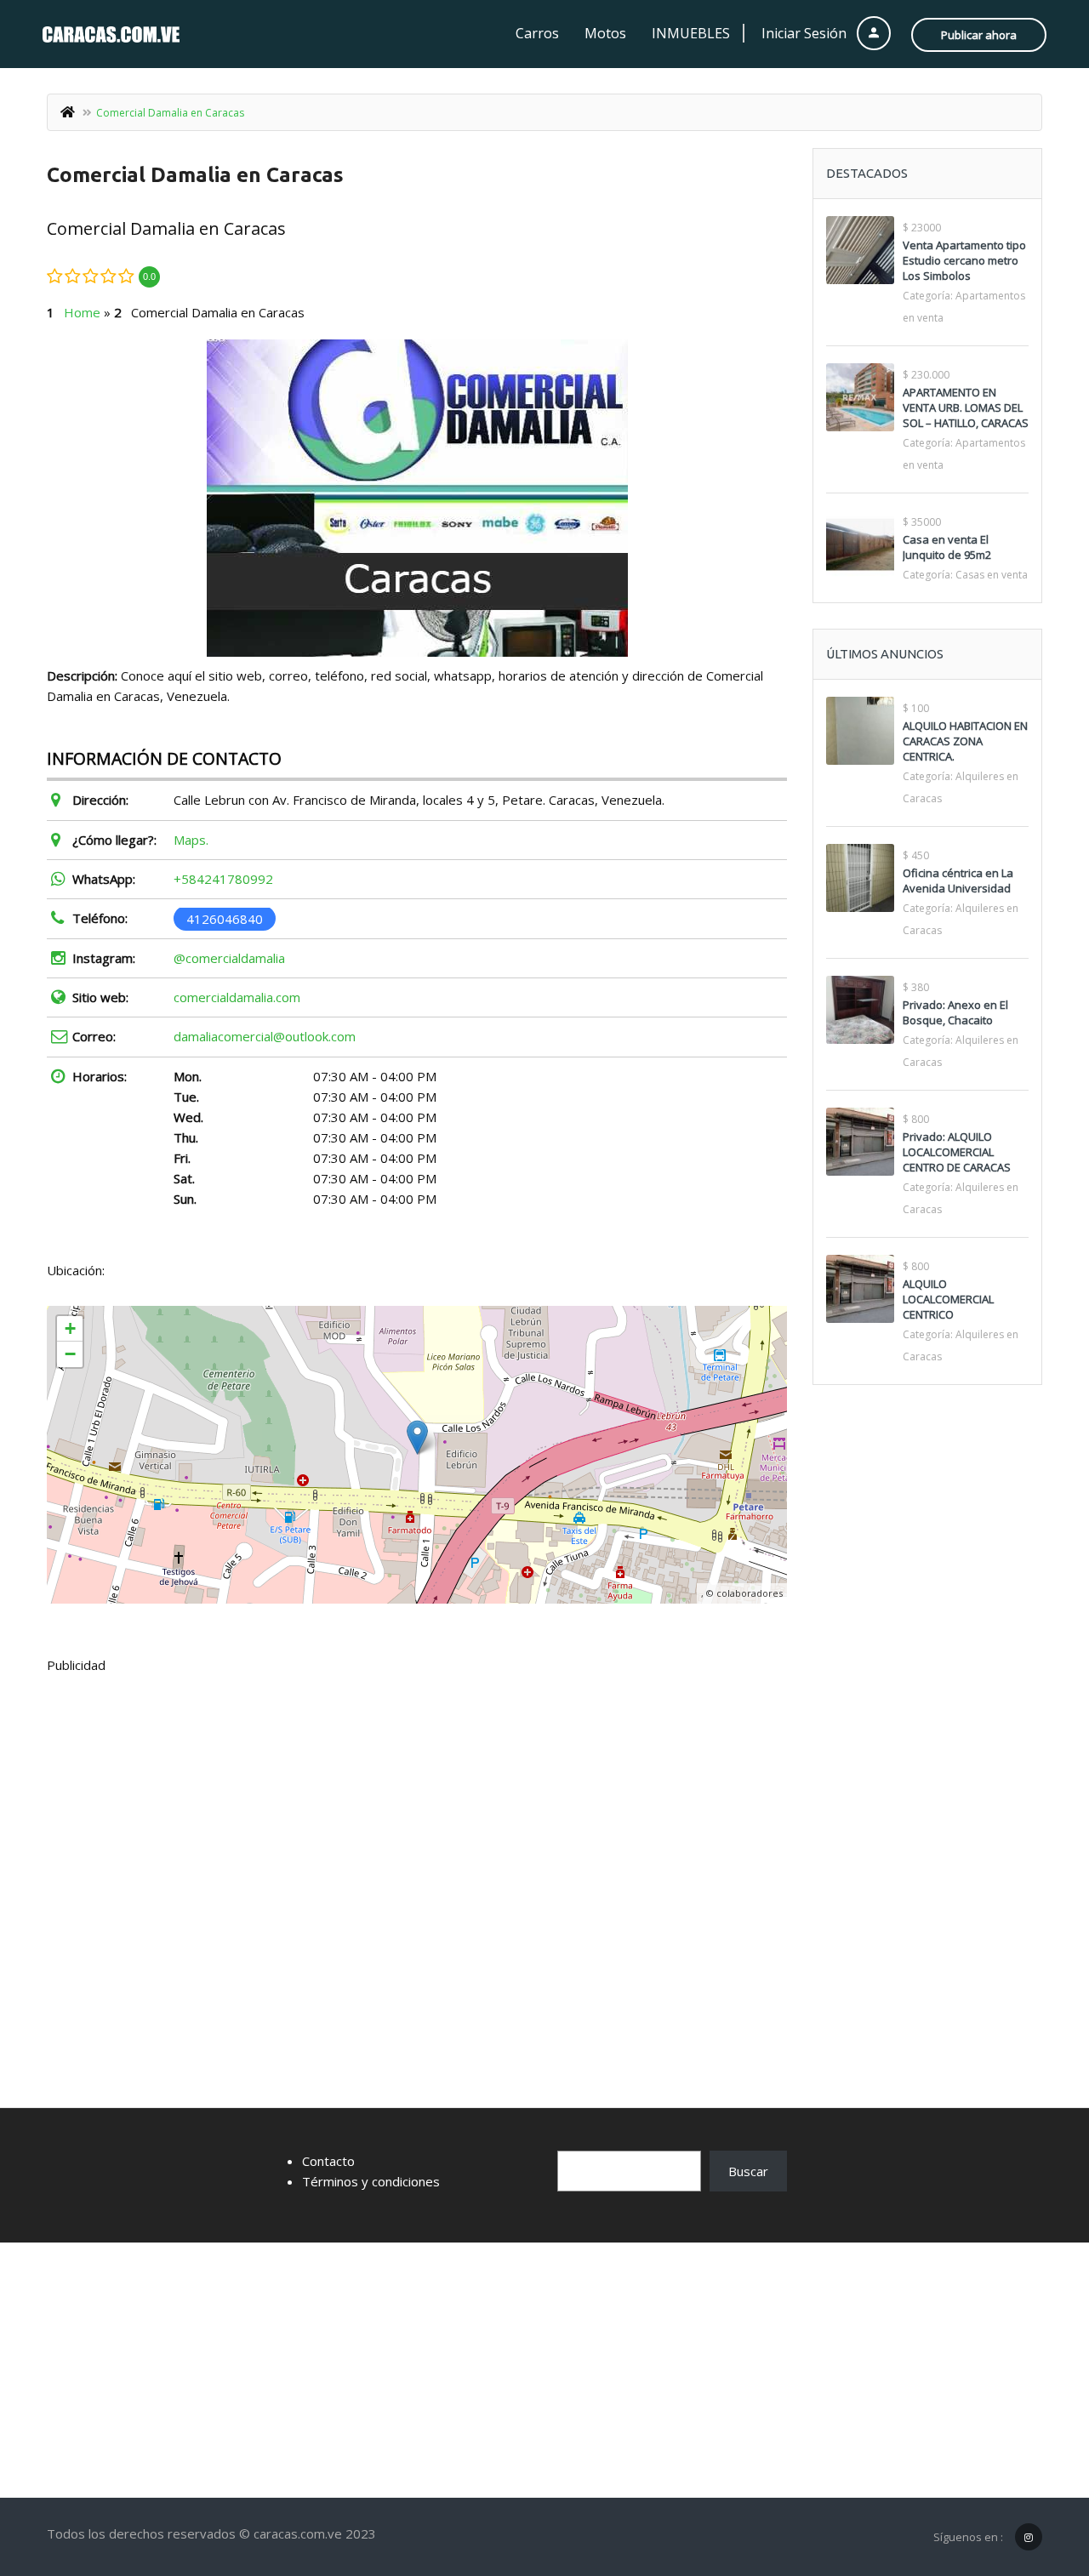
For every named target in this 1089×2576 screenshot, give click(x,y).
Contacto (328, 2161)
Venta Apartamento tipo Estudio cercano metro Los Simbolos (964, 260)
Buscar (748, 2171)
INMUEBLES (691, 33)
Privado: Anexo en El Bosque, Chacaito (955, 1012)
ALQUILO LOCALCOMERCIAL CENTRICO (948, 1299)
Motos (605, 33)
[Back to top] (1034, 2470)
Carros (537, 33)
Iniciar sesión (806, 33)
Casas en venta (992, 575)
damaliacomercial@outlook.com (265, 1036)
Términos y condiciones (371, 2181)
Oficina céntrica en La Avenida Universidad (958, 881)
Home (82, 312)
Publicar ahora (979, 35)
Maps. (191, 840)
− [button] (70, 1354)
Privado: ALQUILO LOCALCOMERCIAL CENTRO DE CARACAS (957, 1152)
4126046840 (225, 918)
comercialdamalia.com (237, 997)
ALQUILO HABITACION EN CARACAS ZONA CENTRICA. (965, 741)
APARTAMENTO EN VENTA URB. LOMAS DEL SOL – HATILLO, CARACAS (966, 407)
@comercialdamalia (229, 958)
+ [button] (70, 1328)
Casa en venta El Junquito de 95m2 (947, 547)
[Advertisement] (417, 1815)
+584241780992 (223, 879)
